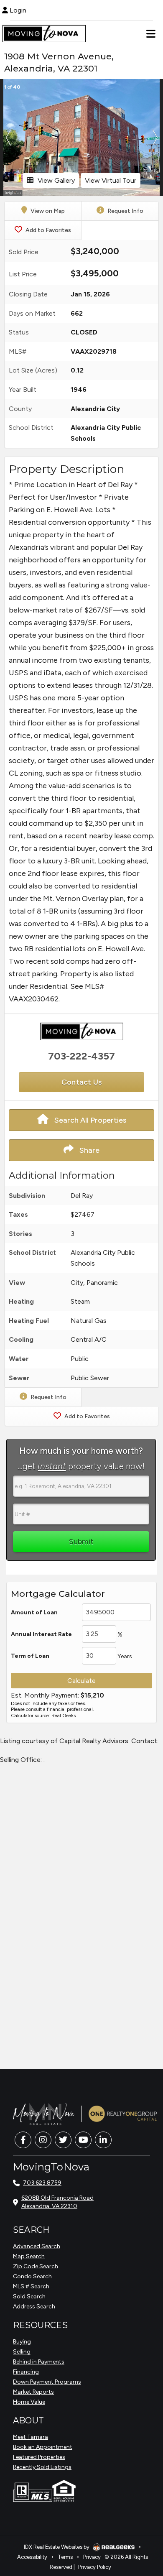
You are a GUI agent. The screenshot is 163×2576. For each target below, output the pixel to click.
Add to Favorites (48, 230)
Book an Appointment (43, 2447)
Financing (26, 2372)
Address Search (34, 2307)
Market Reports (33, 2392)
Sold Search (29, 2296)
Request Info (125, 211)
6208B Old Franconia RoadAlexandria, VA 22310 (57, 2202)
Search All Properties (89, 1120)
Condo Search (32, 2276)
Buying (22, 2342)
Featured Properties (39, 2457)
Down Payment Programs (47, 2382)
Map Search (29, 2256)
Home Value (29, 2402)
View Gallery (56, 180)
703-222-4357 (81, 1056)
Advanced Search (37, 2246)
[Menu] (151, 33)
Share (89, 1150)
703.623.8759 (42, 2183)
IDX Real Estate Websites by (57, 2547)
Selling (22, 2352)
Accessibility (32, 2557)
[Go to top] (141, 2522)
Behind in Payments (39, 2362)
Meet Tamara (31, 2437)
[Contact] (140, 2503)
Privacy (92, 2557)
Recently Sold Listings (42, 2467)
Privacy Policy (95, 2567)
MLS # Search (31, 2286)
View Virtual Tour (111, 180)
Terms (65, 2557)
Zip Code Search (36, 2266)
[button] (8, 138)
